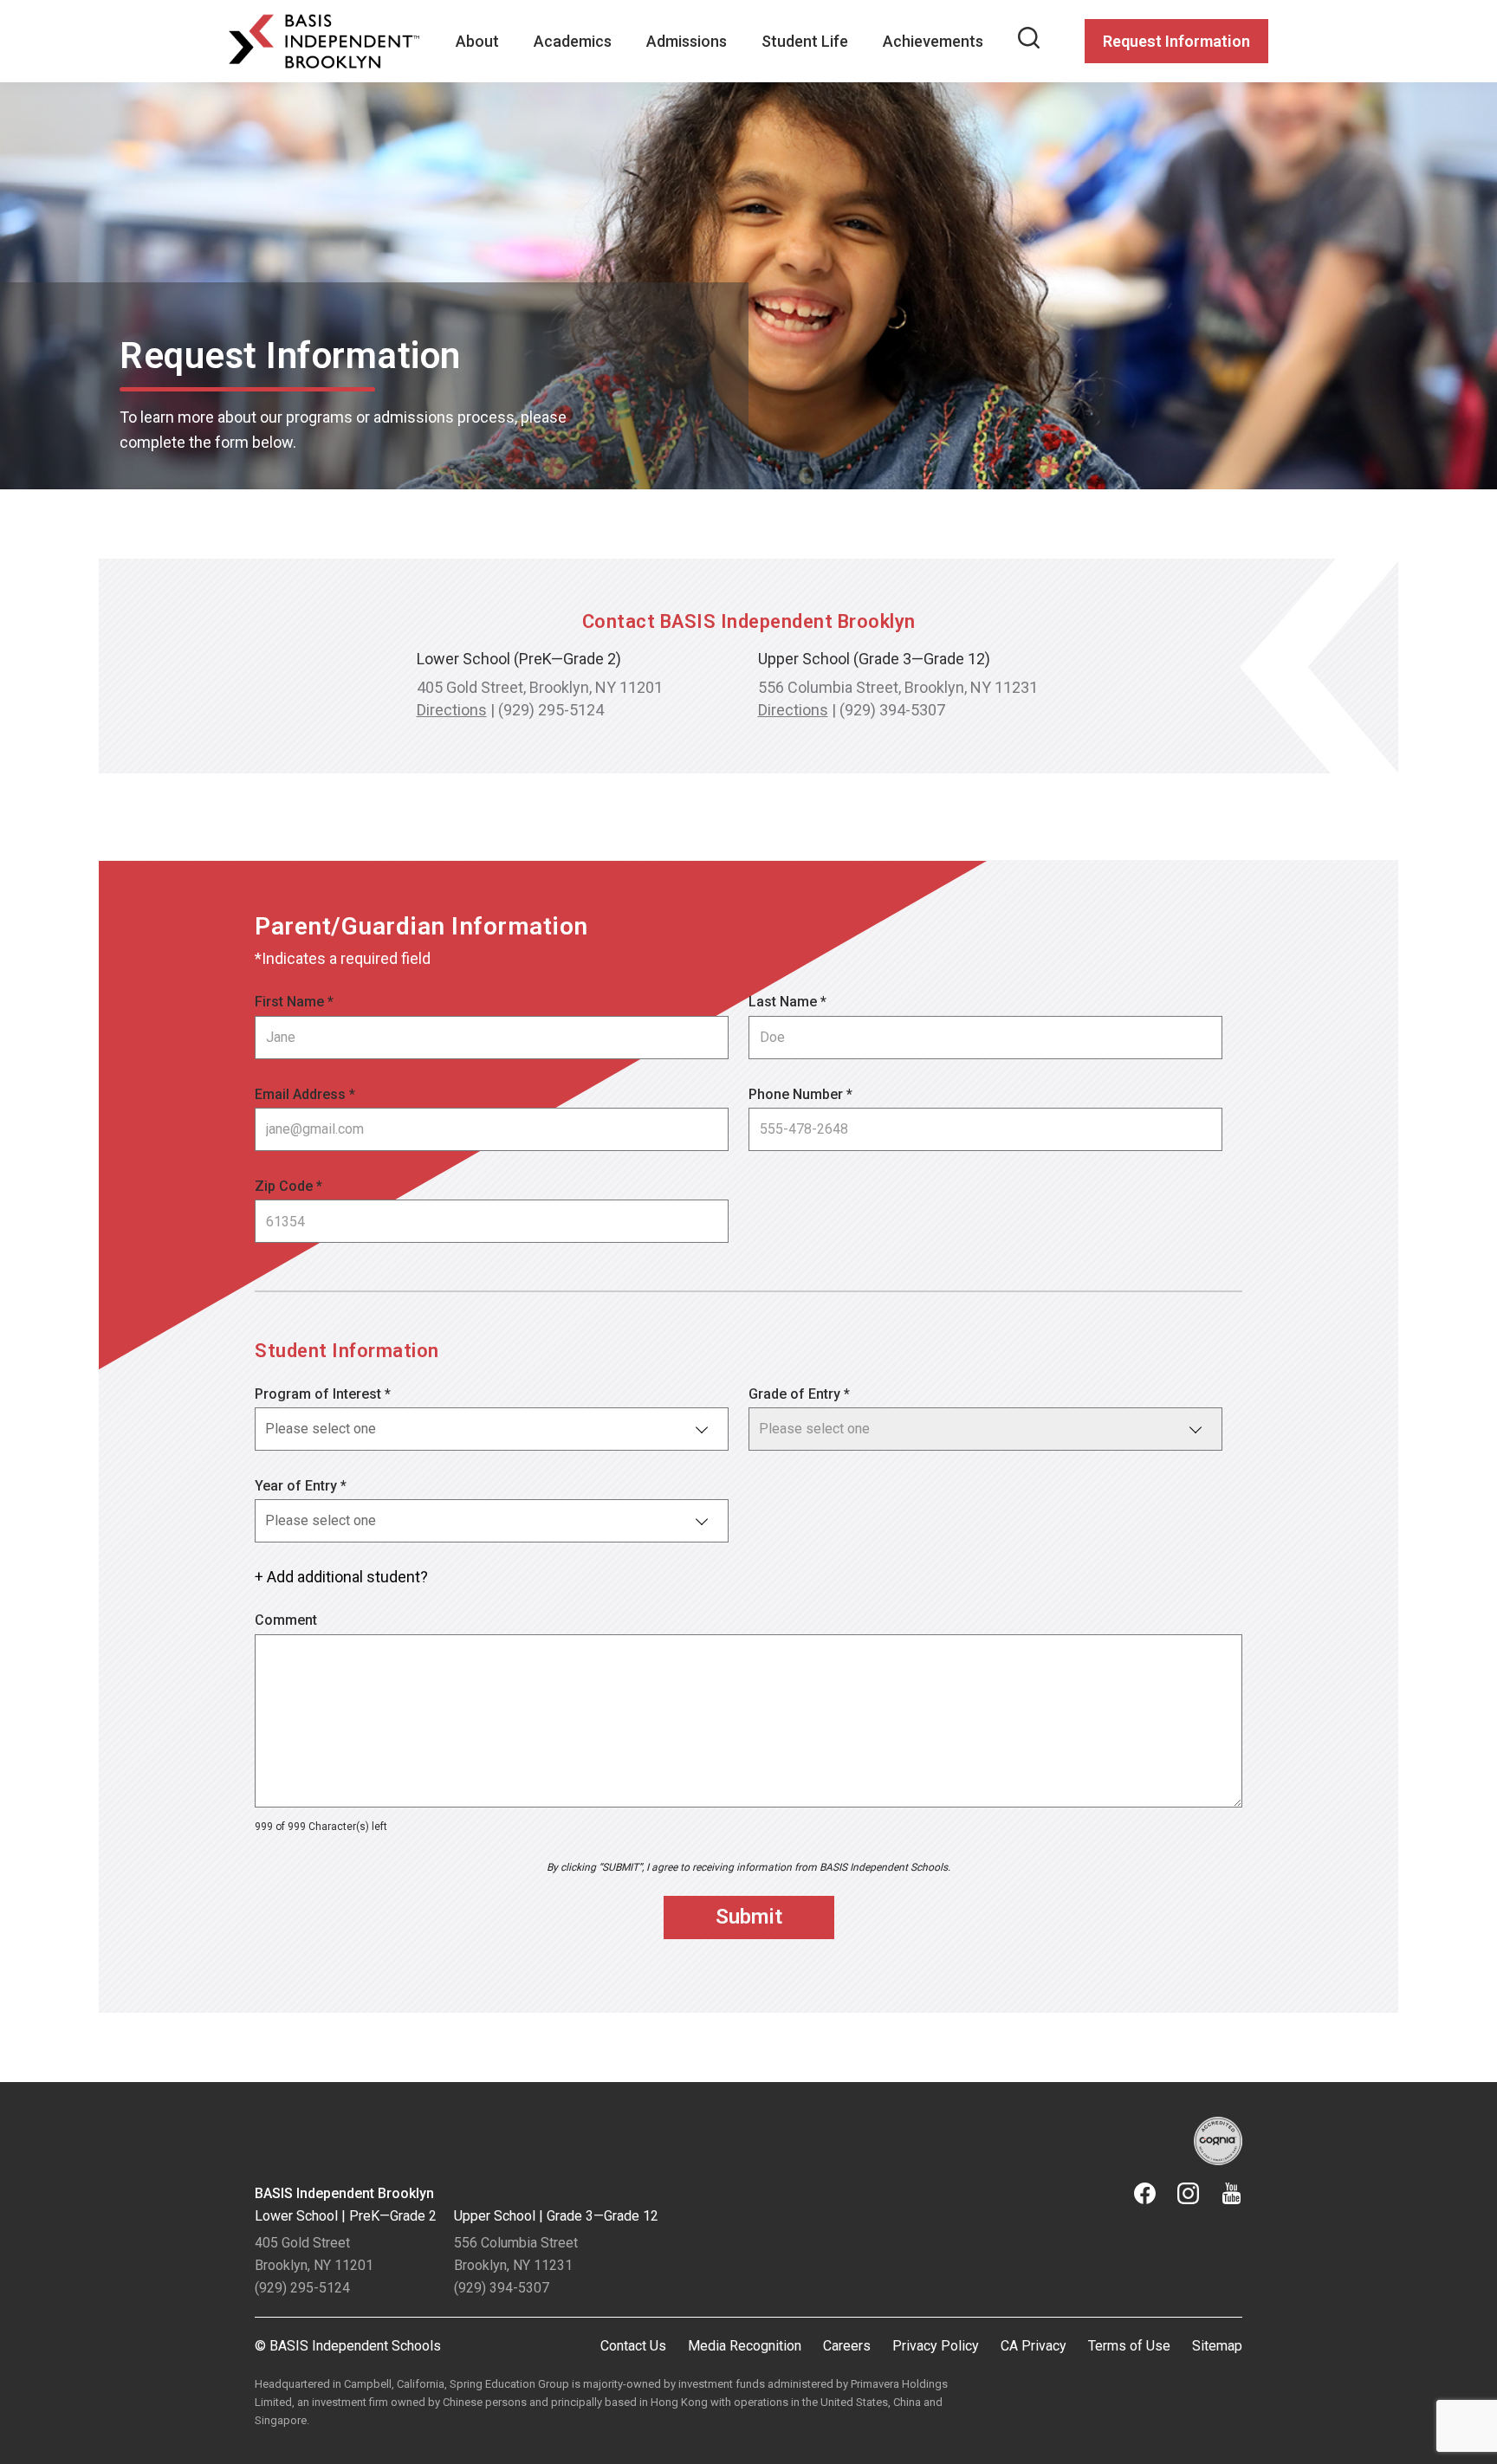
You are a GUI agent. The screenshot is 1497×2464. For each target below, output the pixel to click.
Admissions (687, 41)
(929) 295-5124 (551, 710)
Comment (286, 1620)
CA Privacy (1034, 2346)
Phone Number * (800, 1094)
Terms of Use (1129, 2346)
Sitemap (1217, 2346)
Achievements (933, 41)
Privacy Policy (936, 2346)
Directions (452, 710)
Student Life (805, 41)
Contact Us (633, 2346)
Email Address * (305, 1094)
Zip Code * (288, 1186)
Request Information (1176, 41)
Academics (573, 41)
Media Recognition (745, 2346)
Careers (847, 2346)
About (477, 41)
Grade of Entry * (799, 1394)
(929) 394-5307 (892, 710)
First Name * (294, 1002)
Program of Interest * (323, 1394)
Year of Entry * (301, 1486)
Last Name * (787, 1002)
